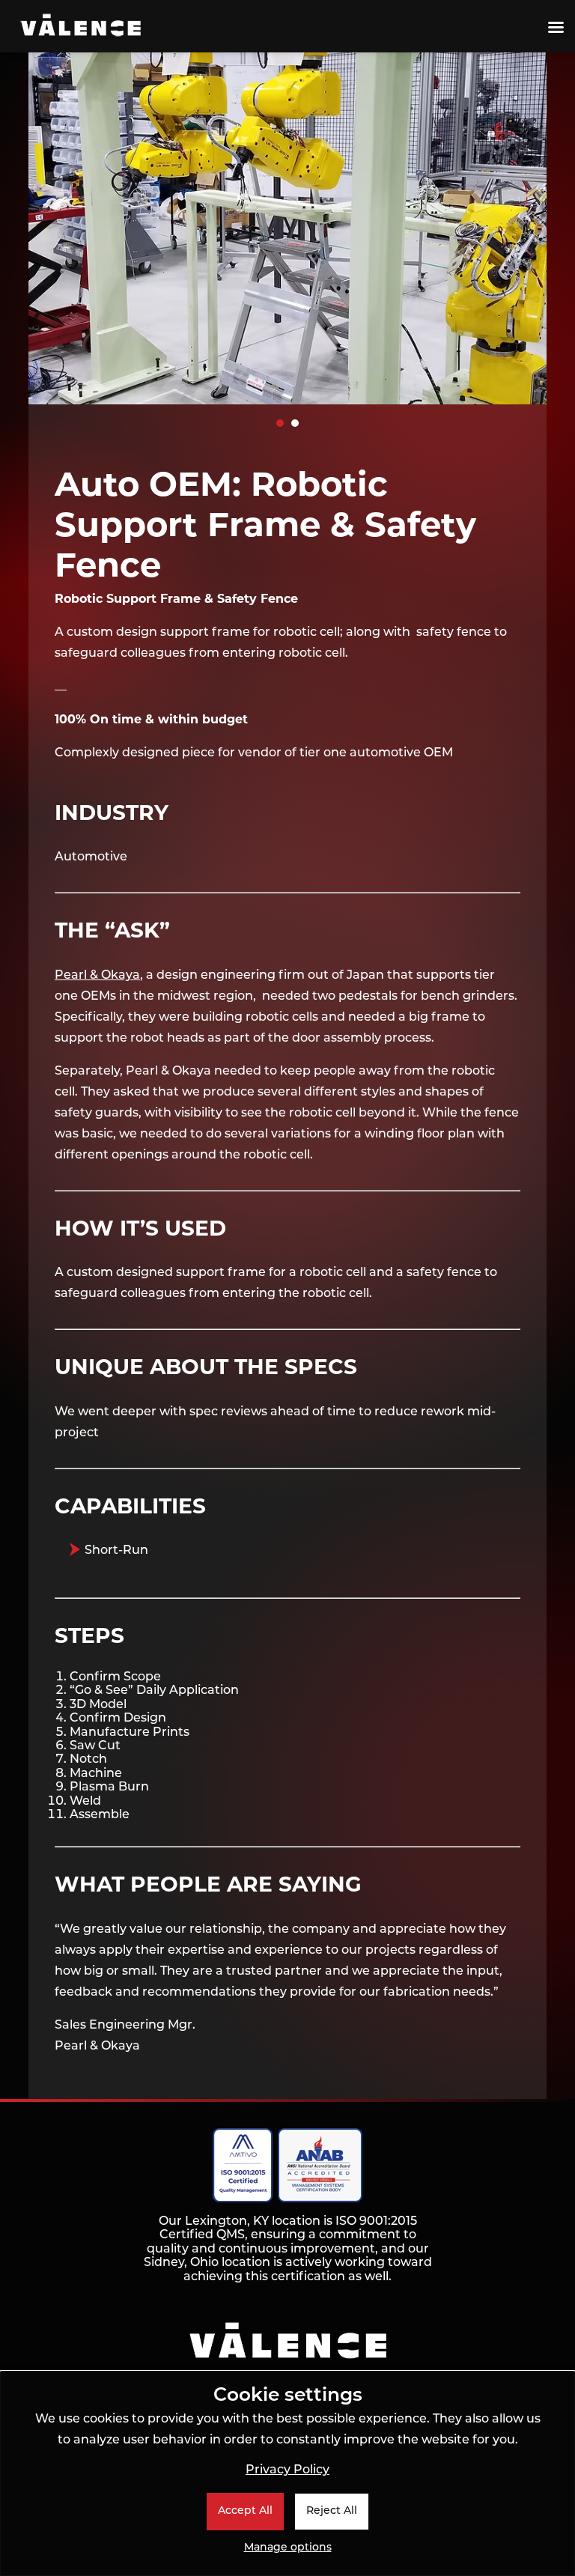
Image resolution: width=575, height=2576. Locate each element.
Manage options (288, 2548)
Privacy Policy (287, 2470)
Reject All (332, 2511)
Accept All (245, 2511)
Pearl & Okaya (97, 976)
